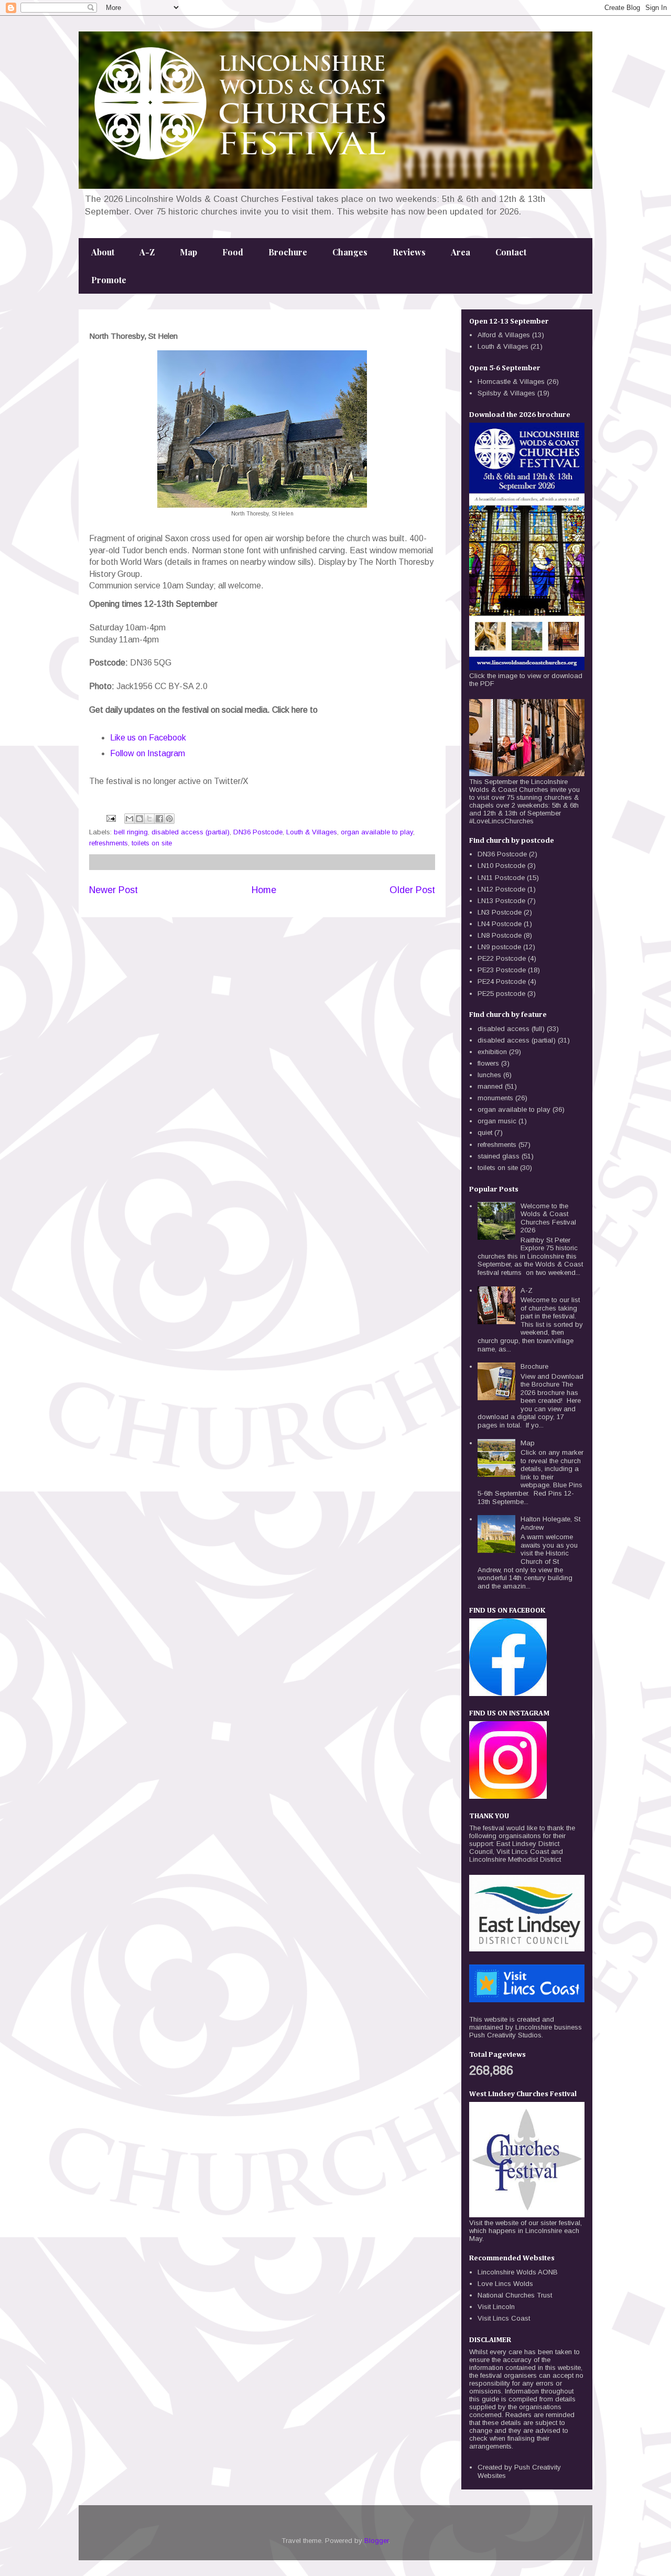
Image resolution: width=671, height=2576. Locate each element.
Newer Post (113, 890)
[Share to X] (149, 819)
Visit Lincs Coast (504, 2318)
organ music (497, 1121)
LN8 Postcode (500, 935)
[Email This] (129, 819)
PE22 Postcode (502, 958)
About (103, 252)
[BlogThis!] (139, 819)
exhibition (492, 1052)
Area (461, 252)
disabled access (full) (511, 1029)
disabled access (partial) (191, 832)
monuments (495, 1098)
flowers (488, 1063)
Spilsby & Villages (506, 393)
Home (264, 890)
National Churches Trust (515, 2295)
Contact (511, 252)
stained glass (499, 1156)
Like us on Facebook (148, 738)
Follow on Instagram (148, 753)
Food (233, 252)
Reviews (409, 252)
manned (490, 1086)
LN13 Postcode (501, 901)
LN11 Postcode (501, 878)
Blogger (376, 2541)
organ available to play (377, 832)
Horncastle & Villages (511, 382)
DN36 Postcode (258, 832)
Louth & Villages (312, 832)
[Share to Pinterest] (169, 819)
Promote (109, 280)
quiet (485, 1133)
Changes (350, 252)
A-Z (147, 252)
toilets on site (152, 843)
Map (188, 252)
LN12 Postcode (501, 889)
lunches (489, 1075)
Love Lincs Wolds (505, 2284)
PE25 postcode (501, 994)
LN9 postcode (499, 947)
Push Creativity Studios (505, 2035)
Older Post (412, 890)
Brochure (288, 252)
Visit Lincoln (496, 2307)
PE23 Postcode (502, 970)
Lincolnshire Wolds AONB (518, 2272)
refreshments (109, 843)
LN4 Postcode (500, 924)
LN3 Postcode (500, 912)
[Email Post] (110, 818)
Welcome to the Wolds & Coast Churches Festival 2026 (548, 1218)
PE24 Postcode (502, 981)
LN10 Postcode (501, 866)
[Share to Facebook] (159, 819)
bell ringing (131, 832)
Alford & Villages (504, 335)
